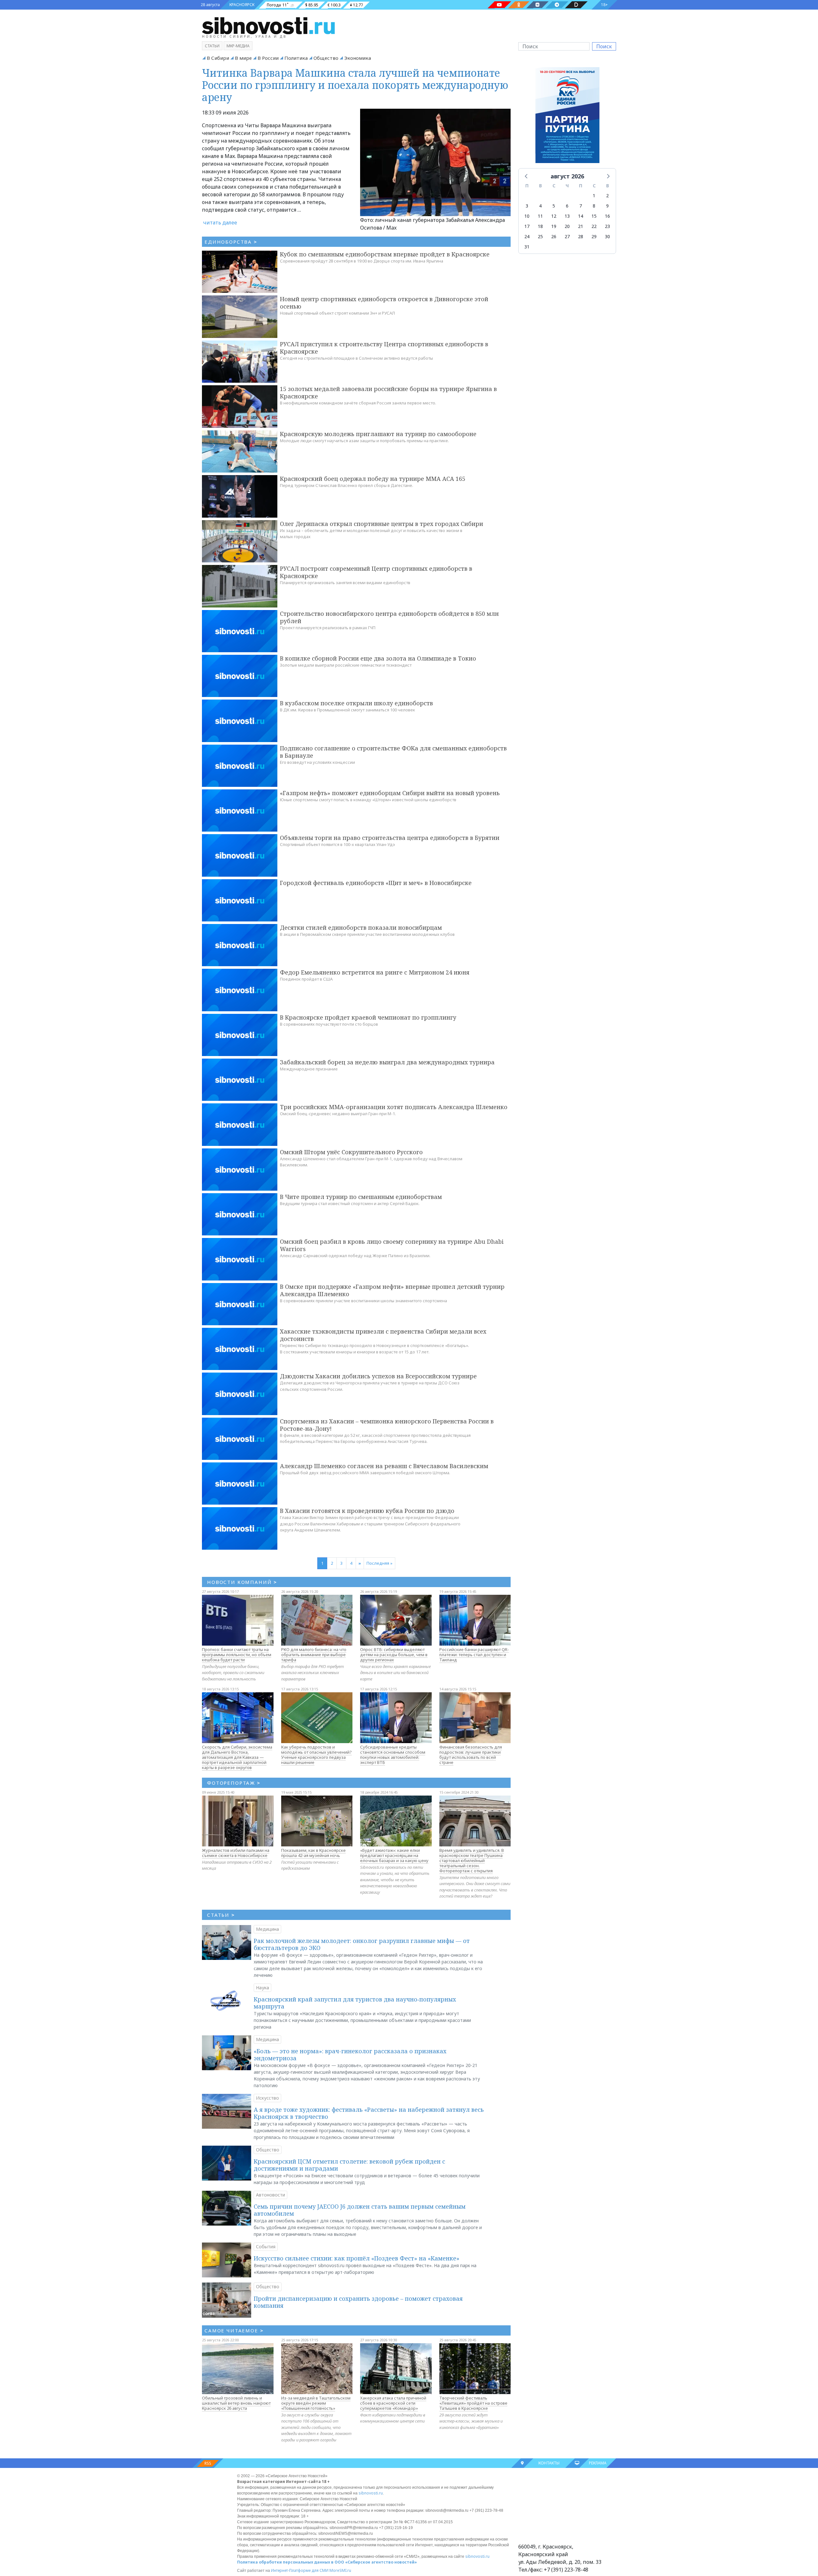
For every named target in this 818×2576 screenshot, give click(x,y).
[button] (527, 176)
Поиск (604, 46)
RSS (208, 2463)
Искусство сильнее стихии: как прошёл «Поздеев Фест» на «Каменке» (357, 2258)
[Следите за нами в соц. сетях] (499, 5)
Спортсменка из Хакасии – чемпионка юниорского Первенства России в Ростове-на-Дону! (387, 1425)
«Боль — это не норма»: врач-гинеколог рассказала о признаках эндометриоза (350, 2055)
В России (268, 58)
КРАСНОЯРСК (242, 5)
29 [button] (594, 236)
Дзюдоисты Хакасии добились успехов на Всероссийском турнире (378, 1376)
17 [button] (527, 226)
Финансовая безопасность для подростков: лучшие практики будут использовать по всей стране (471, 1755)
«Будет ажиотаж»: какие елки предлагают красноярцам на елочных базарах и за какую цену (394, 1855)
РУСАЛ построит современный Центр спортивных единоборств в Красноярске (376, 572)
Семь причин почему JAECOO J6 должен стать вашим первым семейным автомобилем (360, 2210)
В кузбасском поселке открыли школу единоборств (356, 703)
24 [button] (527, 236)
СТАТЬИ (221, 1915)
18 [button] (540, 226)
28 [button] (581, 236)
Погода (274, 5)
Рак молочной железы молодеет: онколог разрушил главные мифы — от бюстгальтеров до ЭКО (362, 1944)
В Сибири (218, 58)
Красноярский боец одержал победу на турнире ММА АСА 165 (373, 479)
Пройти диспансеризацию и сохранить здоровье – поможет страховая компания (358, 2302)
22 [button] (594, 226)
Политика (296, 58)
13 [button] (567, 216)
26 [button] (554, 236)
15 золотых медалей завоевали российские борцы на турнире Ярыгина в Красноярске (388, 392)
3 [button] (527, 206)
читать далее (220, 223)
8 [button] (594, 206)
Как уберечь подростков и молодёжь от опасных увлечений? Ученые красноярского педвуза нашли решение (316, 1755)
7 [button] (581, 206)
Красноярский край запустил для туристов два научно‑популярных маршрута (355, 2003)
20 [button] (567, 226)
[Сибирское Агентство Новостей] (268, 25)
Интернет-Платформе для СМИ (300, 2570)
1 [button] (594, 196)
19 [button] (554, 226)
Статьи (212, 46)
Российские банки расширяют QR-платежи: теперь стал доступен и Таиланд (474, 1655)
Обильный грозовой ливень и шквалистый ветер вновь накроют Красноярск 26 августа (236, 2403)
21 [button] (581, 226)
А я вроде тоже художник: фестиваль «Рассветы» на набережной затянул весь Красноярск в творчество (369, 2113)
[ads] (567, 117)
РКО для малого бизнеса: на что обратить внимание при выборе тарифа (314, 1655)
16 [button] (607, 216)
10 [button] (527, 216)
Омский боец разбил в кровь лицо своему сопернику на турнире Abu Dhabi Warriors (392, 1245)
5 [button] (554, 206)
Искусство (267, 2098)
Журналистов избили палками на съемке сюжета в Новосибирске (236, 1853)
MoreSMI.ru (340, 2570)
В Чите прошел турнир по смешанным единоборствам (361, 1197)
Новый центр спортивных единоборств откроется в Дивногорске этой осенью (384, 303)
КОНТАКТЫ (549, 2463)
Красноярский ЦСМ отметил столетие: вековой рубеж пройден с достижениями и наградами (349, 2165)
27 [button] (567, 236)
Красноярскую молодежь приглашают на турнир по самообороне (378, 434)
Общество (326, 58)
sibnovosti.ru (371, 2493)
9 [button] (607, 206)
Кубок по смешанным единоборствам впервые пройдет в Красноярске (385, 254)
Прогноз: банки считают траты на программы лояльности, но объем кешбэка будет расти (237, 1655)
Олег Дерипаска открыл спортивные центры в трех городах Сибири (382, 524)
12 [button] (554, 216)
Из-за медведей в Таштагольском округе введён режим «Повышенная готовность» (316, 2403)
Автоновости (270, 2195)
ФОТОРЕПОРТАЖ (234, 1783)
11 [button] (540, 216)
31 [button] (527, 247)
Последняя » (379, 1563)
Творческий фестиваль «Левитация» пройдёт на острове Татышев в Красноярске (473, 2403)
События (266, 2247)
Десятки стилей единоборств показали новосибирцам (361, 928)
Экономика (358, 58)
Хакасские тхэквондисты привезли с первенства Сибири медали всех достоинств (383, 1335)
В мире (243, 58)
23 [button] (607, 226)
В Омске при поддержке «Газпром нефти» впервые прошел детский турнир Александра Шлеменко (392, 1290)
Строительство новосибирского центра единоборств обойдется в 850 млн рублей (389, 617)
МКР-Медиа (238, 46)
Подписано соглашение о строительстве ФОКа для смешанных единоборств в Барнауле (393, 752)
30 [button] (607, 236)
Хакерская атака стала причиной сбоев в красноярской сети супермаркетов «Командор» (393, 2403)
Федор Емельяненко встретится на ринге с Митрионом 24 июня (375, 972)
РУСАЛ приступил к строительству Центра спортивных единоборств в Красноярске (384, 348)
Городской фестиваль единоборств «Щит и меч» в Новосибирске (376, 883)
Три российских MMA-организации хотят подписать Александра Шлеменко (394, 1107)
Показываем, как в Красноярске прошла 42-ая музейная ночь (313, 1853)
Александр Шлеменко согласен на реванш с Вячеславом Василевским (384, 1466)
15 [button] (594, 216)
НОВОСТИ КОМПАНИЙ (242, 1582)
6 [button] (567, 206)
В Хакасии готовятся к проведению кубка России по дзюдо (367, 1511)
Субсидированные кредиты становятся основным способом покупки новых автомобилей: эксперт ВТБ (393, 1755)
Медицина (267, 1929)
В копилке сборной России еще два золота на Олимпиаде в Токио (378, 658)
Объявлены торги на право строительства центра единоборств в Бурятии (390, 838)
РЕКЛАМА (598, 2463)
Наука (262, 1988)
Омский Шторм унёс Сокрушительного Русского (351, 1152)
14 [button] (581, 216)
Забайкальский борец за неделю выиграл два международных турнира (387, 1062)
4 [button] (540, 206)
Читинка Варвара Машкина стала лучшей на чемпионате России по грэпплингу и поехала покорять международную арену (355, 85)
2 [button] (607, 196)
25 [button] (540, 236)
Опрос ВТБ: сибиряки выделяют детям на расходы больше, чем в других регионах (394, 1655)
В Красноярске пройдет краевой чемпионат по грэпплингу (368, 1017)
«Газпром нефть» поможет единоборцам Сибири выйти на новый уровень (390, 793)
